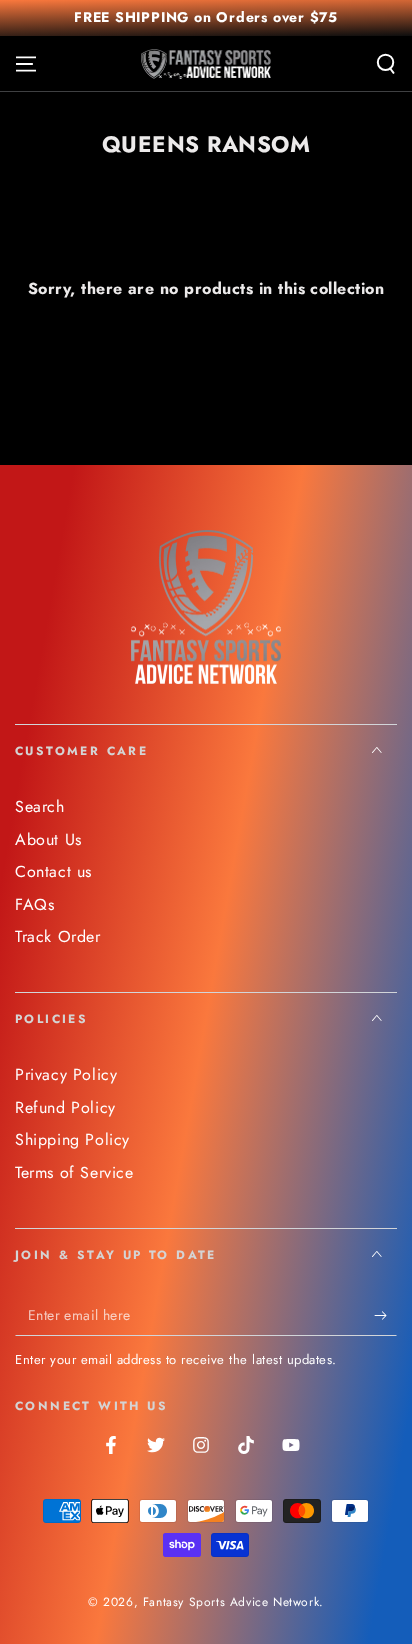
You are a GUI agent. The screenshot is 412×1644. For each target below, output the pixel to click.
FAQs (34, 904)
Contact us (53, 871)
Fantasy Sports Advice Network (231, 1602)
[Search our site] (386, 64)
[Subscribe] (385, 1316)
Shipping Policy (72, 1139)
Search (40, 806)
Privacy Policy (66, 1074)
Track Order (58, 936)
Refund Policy (65, 1107)
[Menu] (26, 64)
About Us (48, 839)
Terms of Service (74, 1172)
